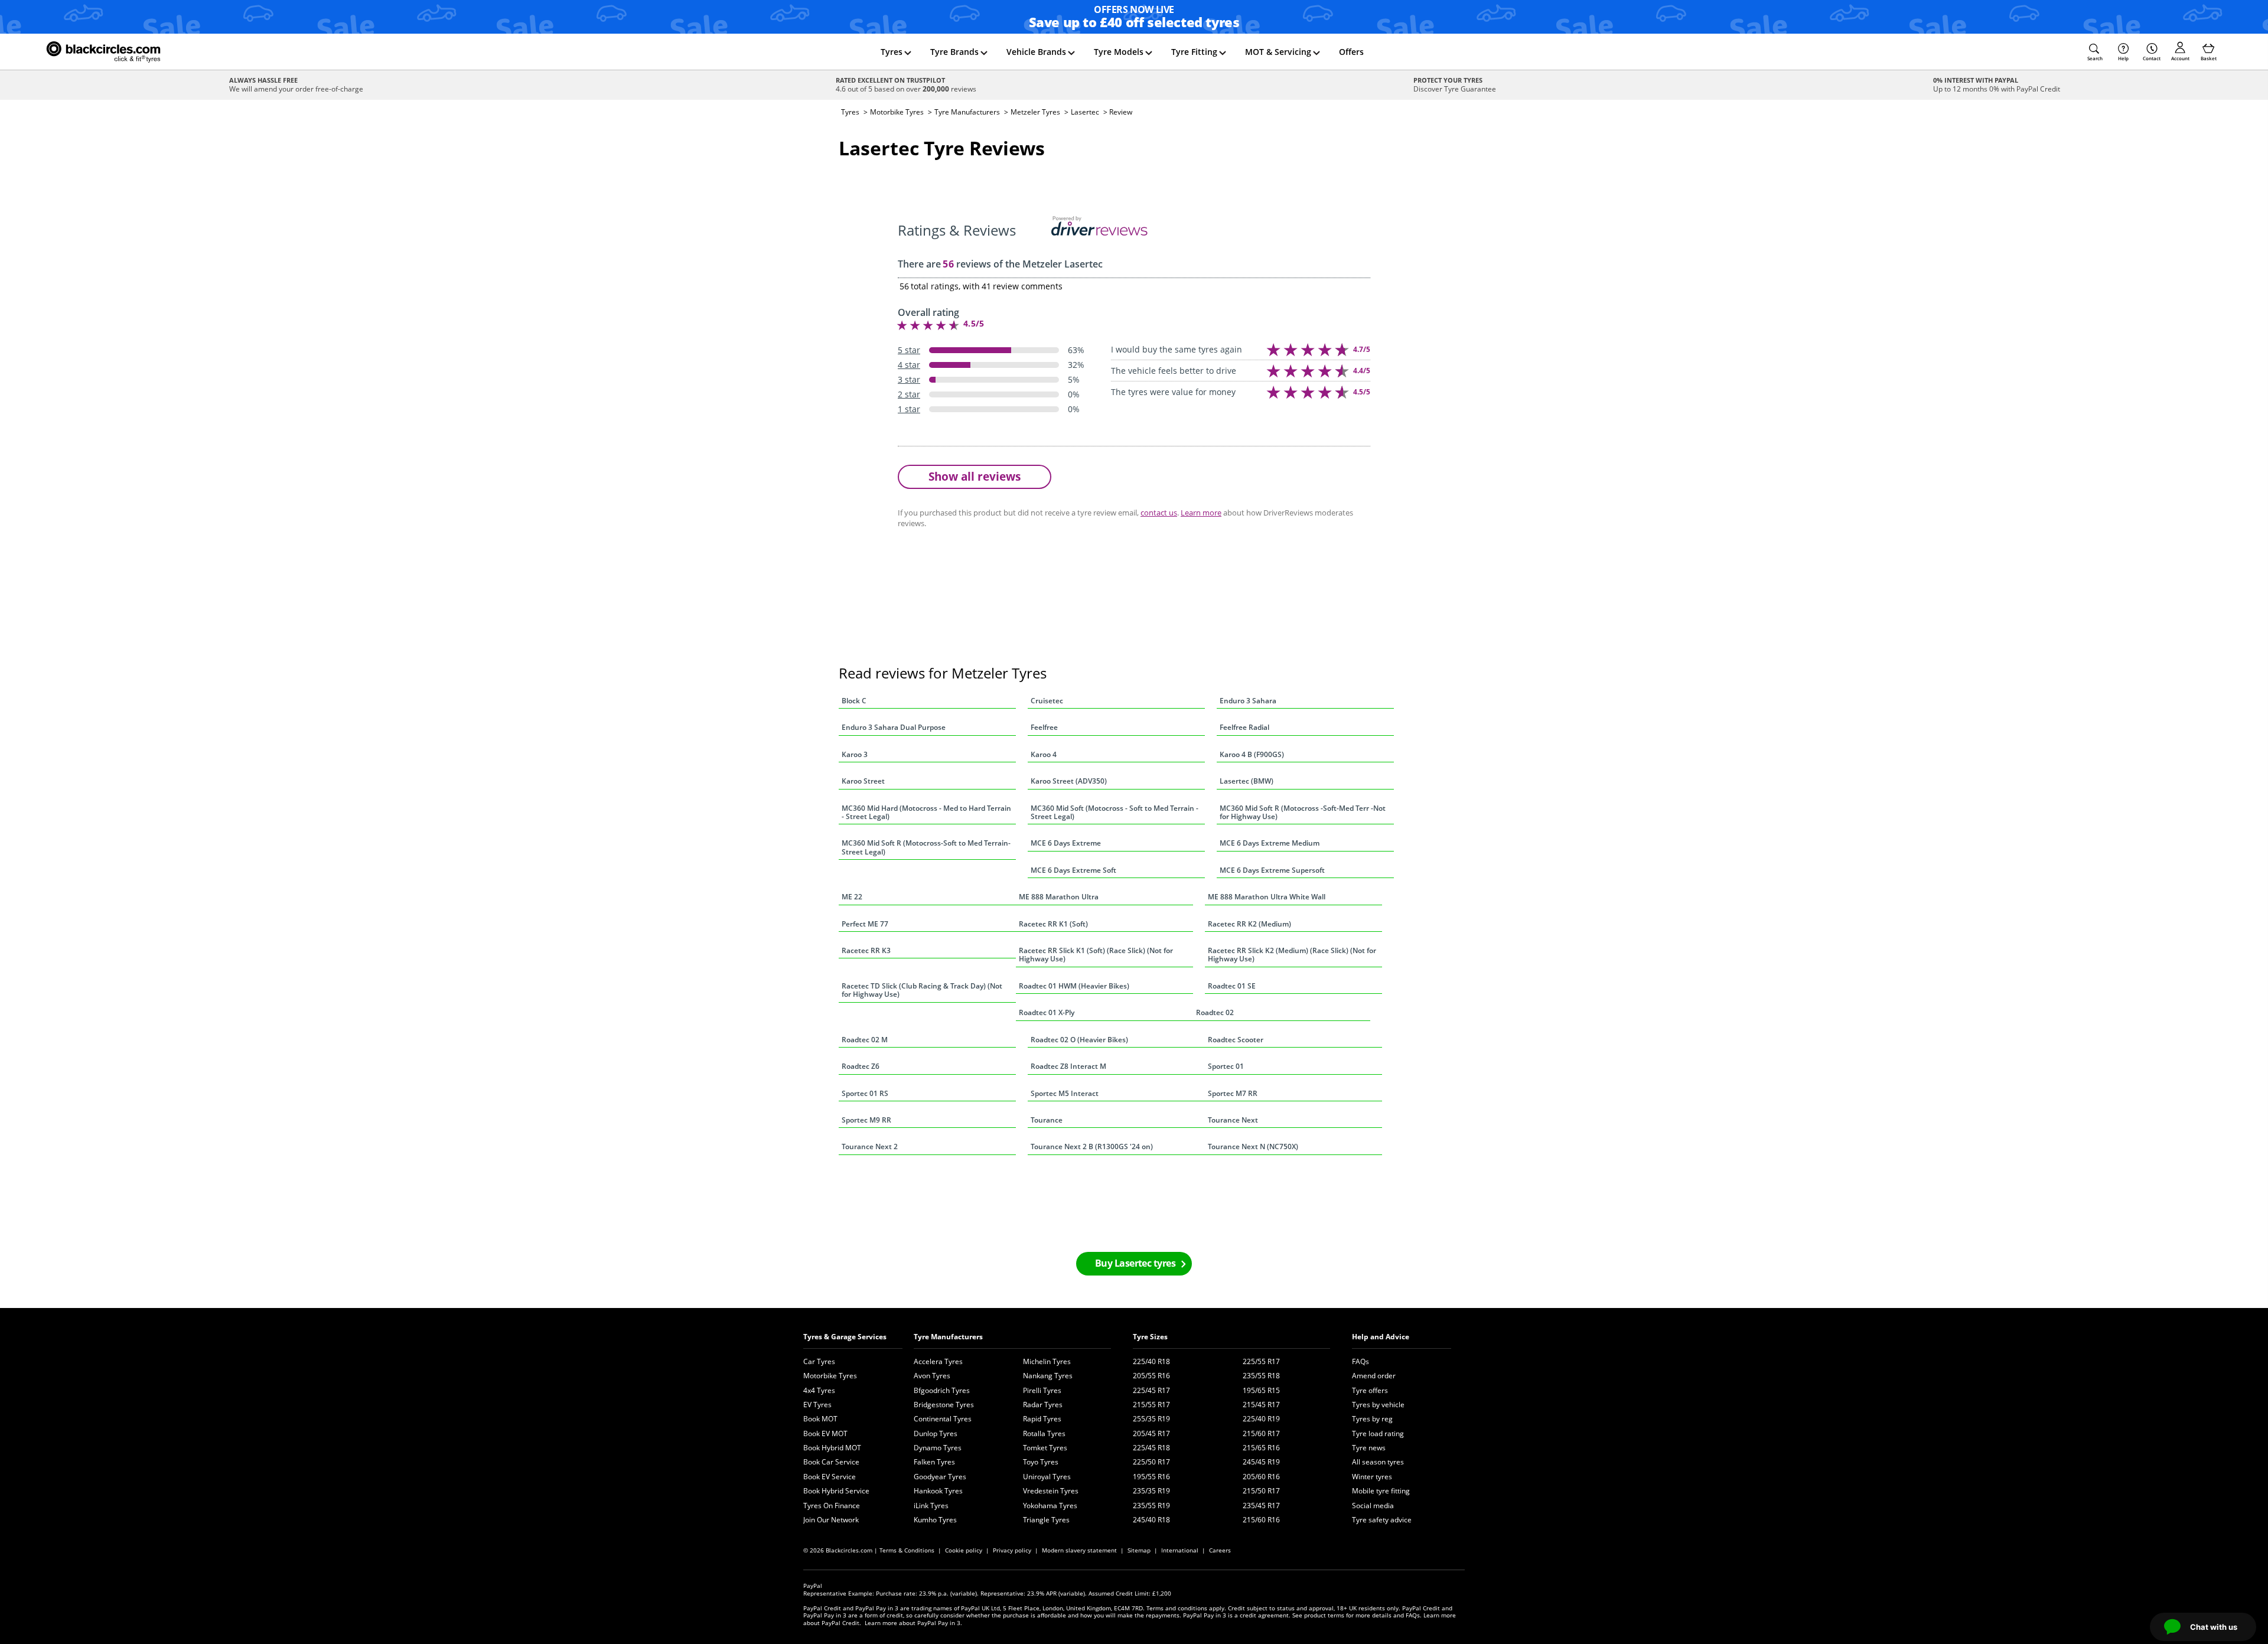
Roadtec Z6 (861, 1066)
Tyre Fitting (1194, 52)
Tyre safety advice (1382, 1520)
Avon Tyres (932, 1376)
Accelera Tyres (938, 1361)
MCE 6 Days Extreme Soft (1073, 870)
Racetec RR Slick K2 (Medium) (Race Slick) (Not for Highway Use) (1292, 955)
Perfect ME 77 (865, 924)
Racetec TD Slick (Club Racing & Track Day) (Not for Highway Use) (922, 990)
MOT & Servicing (1278, 52)
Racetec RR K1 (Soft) (1053, 924)
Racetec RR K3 (866, 950)
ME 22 (852, 897)
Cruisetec (1047, 701)
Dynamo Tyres (938, 1448)
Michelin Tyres (1047, 1361)
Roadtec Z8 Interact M (1068, 1066)
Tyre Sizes (1150, 1337)
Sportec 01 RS (865, 1093)
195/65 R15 (1261, 1390)
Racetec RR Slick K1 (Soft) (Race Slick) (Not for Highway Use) (1096, 955)
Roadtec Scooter (1236, 1040)
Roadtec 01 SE (1232, 986)
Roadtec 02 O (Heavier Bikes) (1079, 1040)
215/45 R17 (1261, 1405)
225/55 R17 (1261, 1361)
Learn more (1201, 513)
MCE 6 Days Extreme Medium (1270, 843)
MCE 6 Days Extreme (1066, 843)
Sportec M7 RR (1233, 1093)
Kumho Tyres (935, 1520)
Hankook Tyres (938, 1491)
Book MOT (820, 1419)
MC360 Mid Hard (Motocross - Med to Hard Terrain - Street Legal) (926, 812)
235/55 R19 (1151, 1506)
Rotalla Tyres (1044, 1433)
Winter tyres (1372, 1477)
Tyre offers (1370, 1390)
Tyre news (1369, 1448)
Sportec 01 (1226, 1066)
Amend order (1374, 1376)
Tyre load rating (1378, 1433)
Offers (1351, 52)
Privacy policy (1012, 1550)
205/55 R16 (1151, 1376)
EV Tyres (817, 1405)
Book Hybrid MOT (832, 1448)
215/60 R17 (1261, 1433)
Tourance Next (1233, 1120)
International (1180, 1550)
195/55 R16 (1151, 1477)
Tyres (892, 52)
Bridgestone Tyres (944, 1405)
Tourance (1047, 1120)
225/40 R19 (1261, 1419)
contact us (1159, 513)
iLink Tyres (931, 1506)
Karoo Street (863, 781)
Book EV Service (830, 1477)
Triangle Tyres (1046, 1520)
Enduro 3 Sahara (1248, 701)
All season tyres (1378, 1462)
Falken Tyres (934, 1462)
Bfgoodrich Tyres (942, 1390)
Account (2180, 58)
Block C (854, 701)
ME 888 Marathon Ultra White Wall (1267, 897)
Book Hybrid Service (836, 1491)
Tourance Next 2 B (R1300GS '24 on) (1092, 1146)
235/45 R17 (1261, 1506)
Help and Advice (1381, 1337)
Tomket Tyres (1045, 1448)
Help (2123, 58)
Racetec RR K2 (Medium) (1249, 924)
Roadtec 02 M (865, 1040)
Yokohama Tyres (1050, 1506)
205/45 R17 (1151, 1433)
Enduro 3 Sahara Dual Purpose (894, 727)
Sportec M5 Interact (1065, 1093)
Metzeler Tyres (1035, 112)
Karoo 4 (1044, 754)
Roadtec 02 (1215, 1012)
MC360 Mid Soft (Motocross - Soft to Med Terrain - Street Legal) (1115, 812)
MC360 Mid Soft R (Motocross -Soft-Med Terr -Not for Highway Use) (1303, 812)
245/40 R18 (1151, 1520)
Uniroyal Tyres (1047, 1477)
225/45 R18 (1151, 1448)
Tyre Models (1119, 52)
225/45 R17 (1151, 1390)
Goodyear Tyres (940, 1477)
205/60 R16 (1261, 1477)
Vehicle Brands (1036, 52)
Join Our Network (831, 1520)
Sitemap (1139, 1550)
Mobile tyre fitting (1381, 1491)
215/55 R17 (1151, 1405)
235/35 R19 (1151, 1491)
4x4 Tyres (819, 1390)
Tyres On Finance (832, 1506)
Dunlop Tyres (936, 1433)
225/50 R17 (1151, 1462)
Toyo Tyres (1041, 1462)
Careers (1220, 1550)
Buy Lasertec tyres (1135, 1263)
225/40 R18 (1151, 1361)
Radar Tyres (1043, 1405)
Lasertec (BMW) (1247, 781)
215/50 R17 (1261, 1491)
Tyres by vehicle (1378, 1405)
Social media (1373, 1506)
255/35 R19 (1151, 1419)
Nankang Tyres (1048, 1376)
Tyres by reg (1372, 1419)
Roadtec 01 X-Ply (1047, 1012)
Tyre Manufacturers (967, 112)
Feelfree (1044, 727)
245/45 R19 (1261, 1462)
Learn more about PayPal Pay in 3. (913, 1623)
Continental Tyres (943, 1419)
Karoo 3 (855, 754)
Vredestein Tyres (1051, 1491)
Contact (2152, 58)
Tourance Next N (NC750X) (1253, 1146)
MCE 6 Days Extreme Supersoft (1272, 870)
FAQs (1361, 1361)
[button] (2095, 52)
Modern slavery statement (1079, 1550)
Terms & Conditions (907, 1550)
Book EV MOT (825, 1433)
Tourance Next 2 (870, 1146)
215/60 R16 (1261, 1520)
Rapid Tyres (1042, 1419)
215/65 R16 (1261, 1448)
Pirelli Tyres (1042, 1390)
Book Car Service (831, 1462)
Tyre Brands (954, 52)
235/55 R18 (1261, 1376)
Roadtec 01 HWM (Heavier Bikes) (1074, 986)
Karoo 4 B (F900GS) (1252, 754)
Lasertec (1085, 112)
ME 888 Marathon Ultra (1059, 897)
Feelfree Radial (1244, 727)
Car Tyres (819, 1361)
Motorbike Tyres (897, 112)
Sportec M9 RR (866, 1120)
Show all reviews (975, 476)
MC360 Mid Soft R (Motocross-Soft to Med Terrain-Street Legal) (926, 847)
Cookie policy (964, 1550)
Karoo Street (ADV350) (1069, 781)
